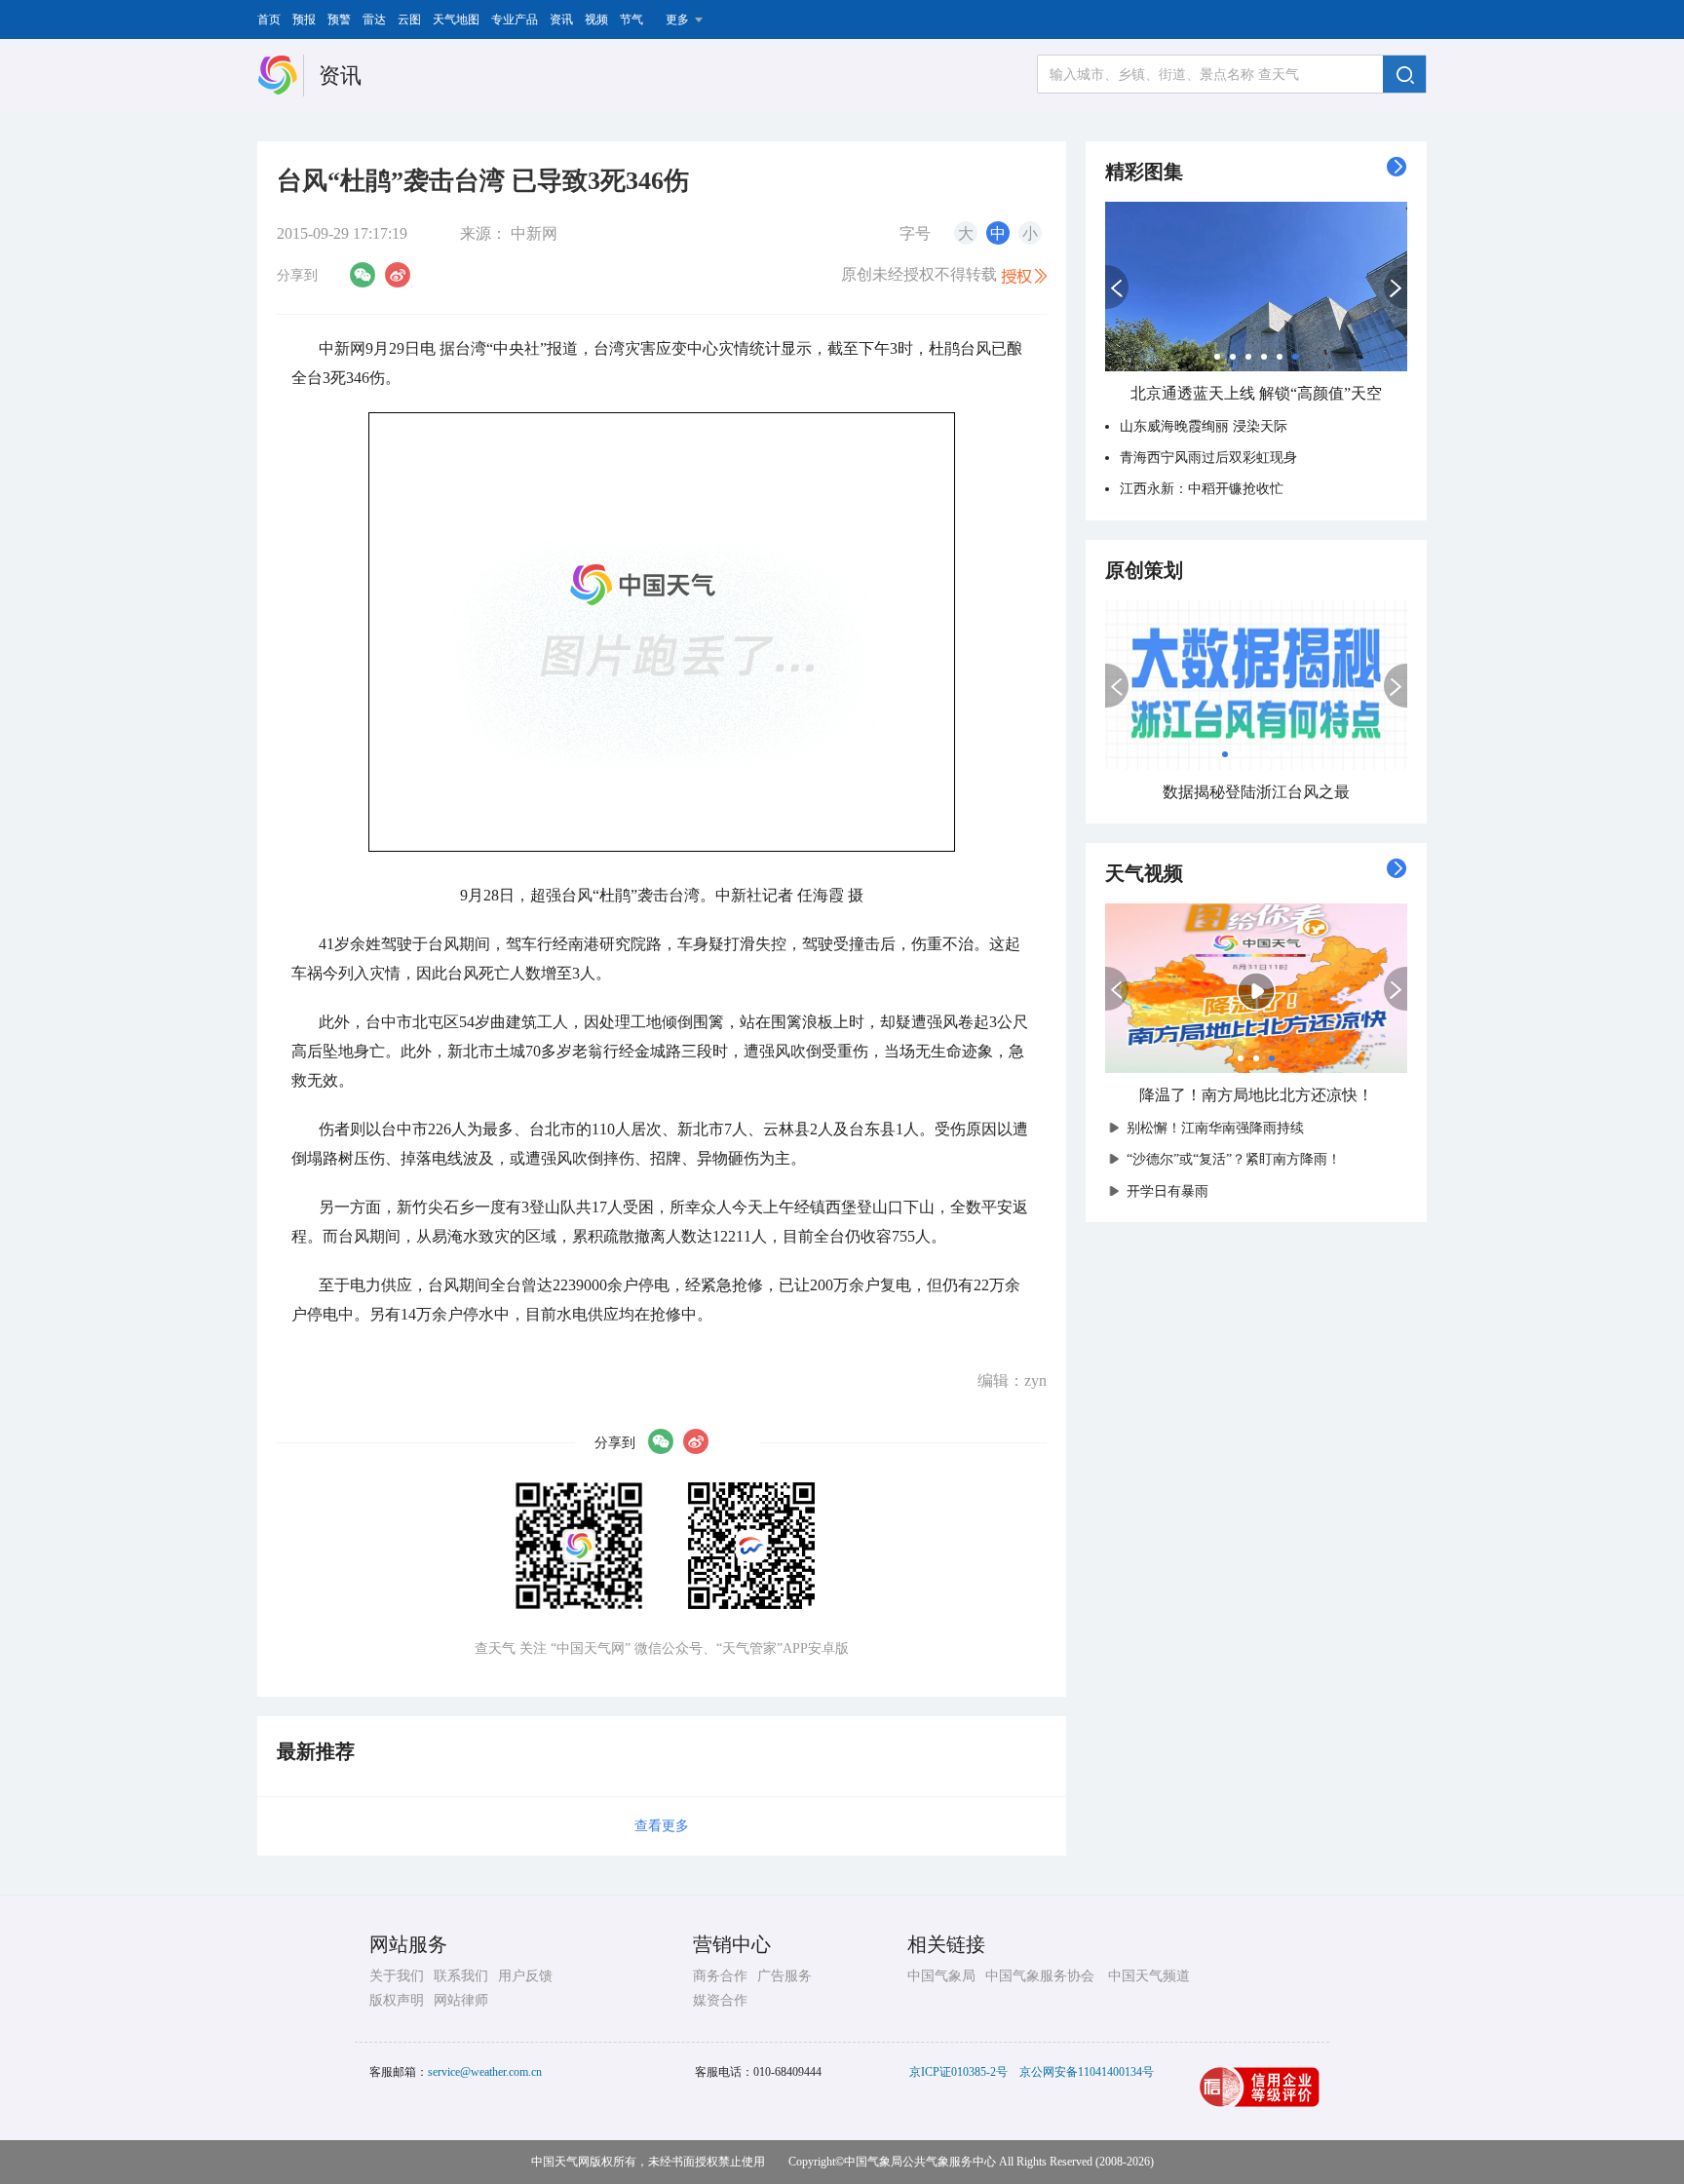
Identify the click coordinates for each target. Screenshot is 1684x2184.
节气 (631, 19)
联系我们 (461, 1976)
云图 (409, 19)
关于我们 (397, 1976)
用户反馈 (525, 1976)
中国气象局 (941, 1976)
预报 (304, 19)
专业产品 (515, 19)
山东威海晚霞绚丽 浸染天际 (1204, 426)
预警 (339, 19)
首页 (269, 19)
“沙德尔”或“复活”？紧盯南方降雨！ (1234, 1159)
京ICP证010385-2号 (958, 2072)
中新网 (534, 233)
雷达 (374, 19)
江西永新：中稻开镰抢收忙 (1202, 489)
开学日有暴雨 (1167, 1191)
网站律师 (461, 2000)
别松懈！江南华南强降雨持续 (1215, 1128)
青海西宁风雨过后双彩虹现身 (1208, 458)
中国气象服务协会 (1040, 1976)
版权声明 (397, 2000)
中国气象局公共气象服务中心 (920, 2162)
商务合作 (720, 1976)
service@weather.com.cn (485, 2072)
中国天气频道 (1149, 1976)
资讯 (561, 19)
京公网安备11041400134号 (1087, 2072)
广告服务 (785, 1976)
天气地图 (456, 19)
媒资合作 (720, 2000)
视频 (596, 19)
